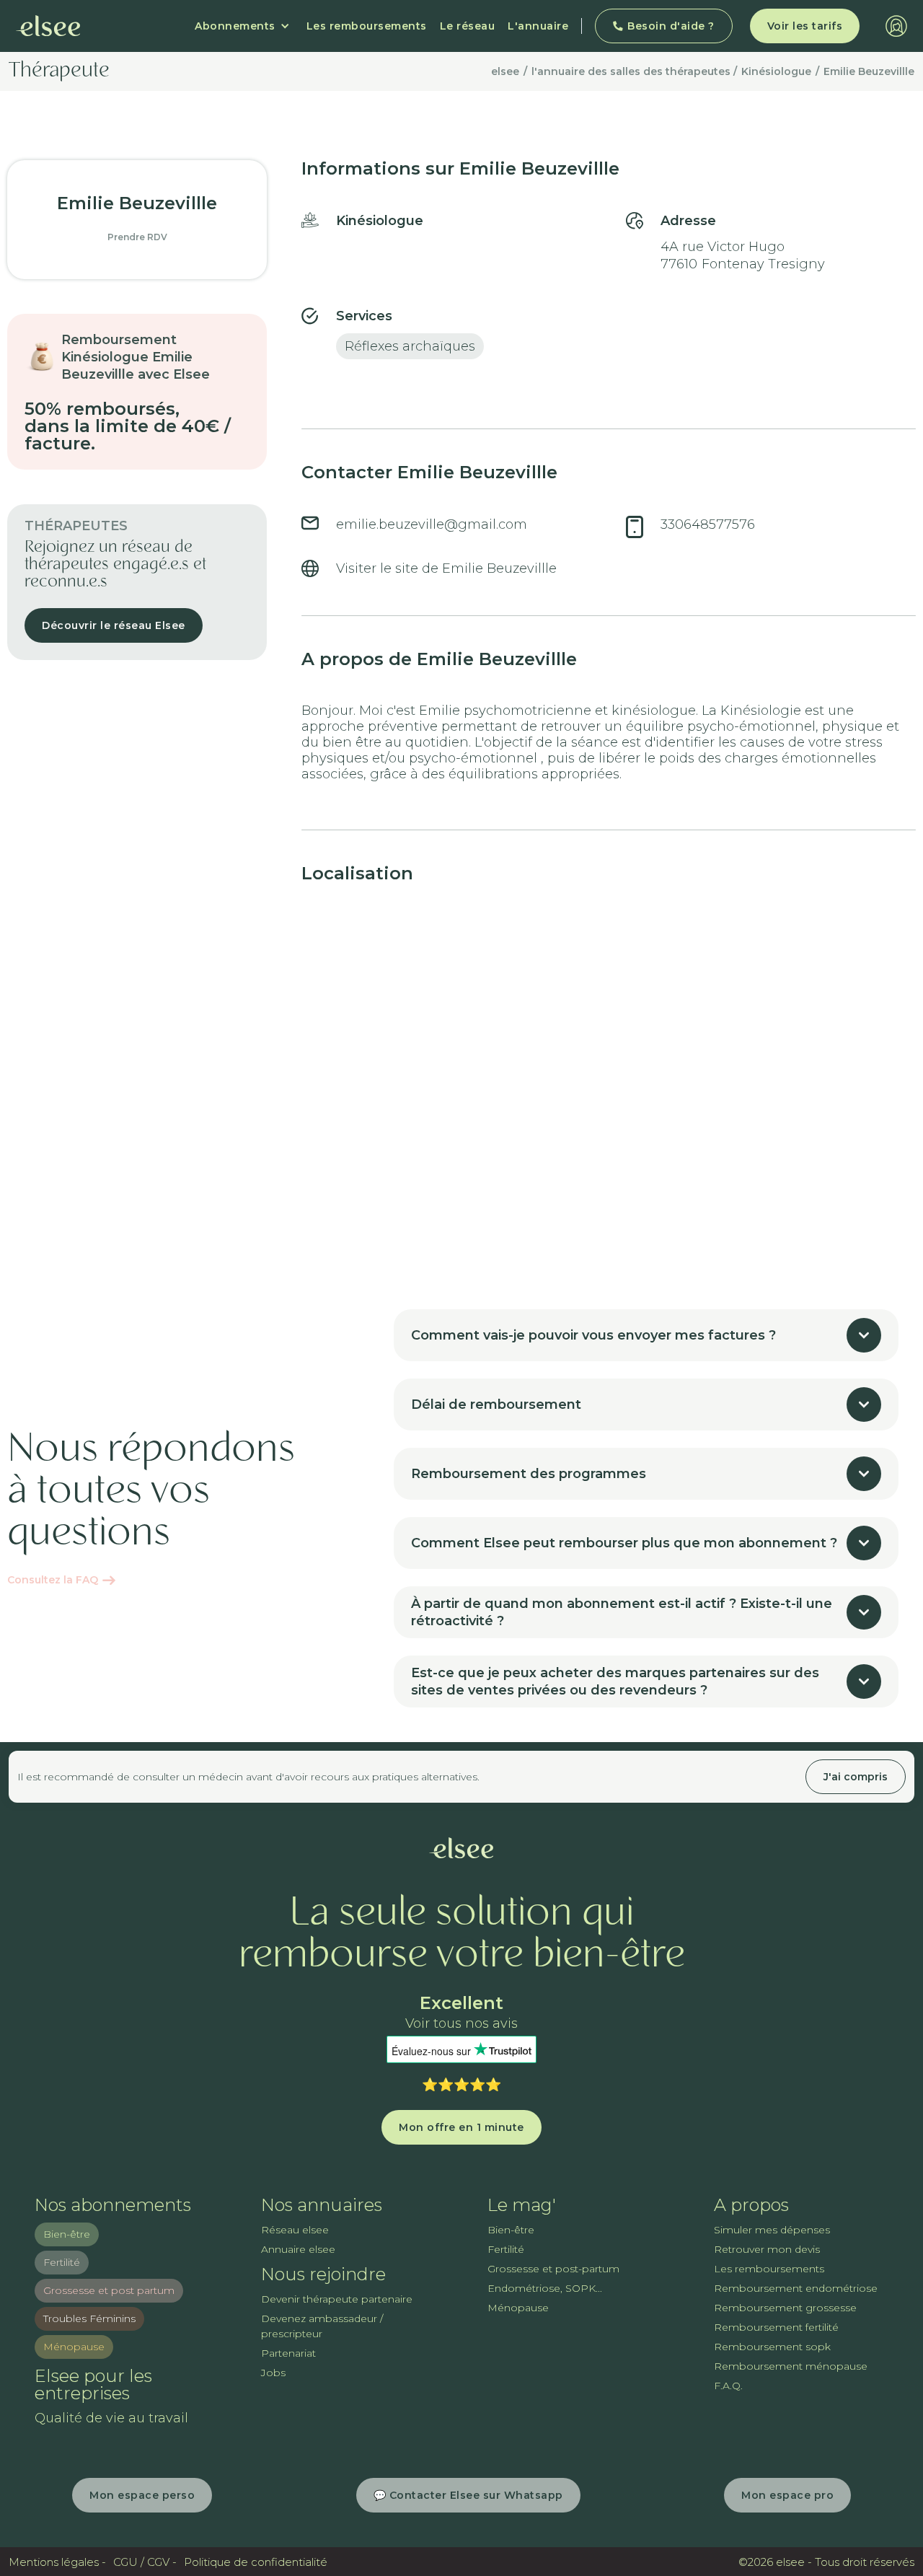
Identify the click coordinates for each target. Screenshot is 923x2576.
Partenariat (288, 2353)
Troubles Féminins (89, 2318)
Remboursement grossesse (785, 2308)
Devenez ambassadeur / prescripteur (322, 2326)
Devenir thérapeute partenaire (337, 2299)
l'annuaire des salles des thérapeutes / (634, 71)
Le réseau (468, 26)
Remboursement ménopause (791, 2366)
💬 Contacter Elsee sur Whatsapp (468, 2495)
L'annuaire (538, 26)
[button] (242, 26)
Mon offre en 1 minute (461, 2127)
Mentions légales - (57, 2562)
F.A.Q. (728, 2386)
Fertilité (62, 2262)
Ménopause (74, 2347)
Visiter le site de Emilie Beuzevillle (446, 568)
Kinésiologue (776, 71)
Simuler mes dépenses (772, 2230)
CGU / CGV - (145, 2562)
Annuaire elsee (298, 2249)
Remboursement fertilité (776, 2327)
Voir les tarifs (805, 26)
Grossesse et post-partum (553, 2269)
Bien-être (67, 2234)
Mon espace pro (787, 2495)
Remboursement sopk (772, 2347)
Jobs (273, 2373)
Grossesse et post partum (109, 2290)
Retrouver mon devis (767, 2249)
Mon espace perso (142, 2495)
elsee (505, 71)
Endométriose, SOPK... (545, 2288)
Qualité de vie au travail (111, 2418)
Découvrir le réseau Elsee (114, 625)
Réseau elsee (295, 2230)
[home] (48, 26)
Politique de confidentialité (256, 2562)
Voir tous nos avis (461, 2024)
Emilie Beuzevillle (869, 71)
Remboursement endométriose (796, 2288)
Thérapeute (59, 71)
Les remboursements (367, 26)
